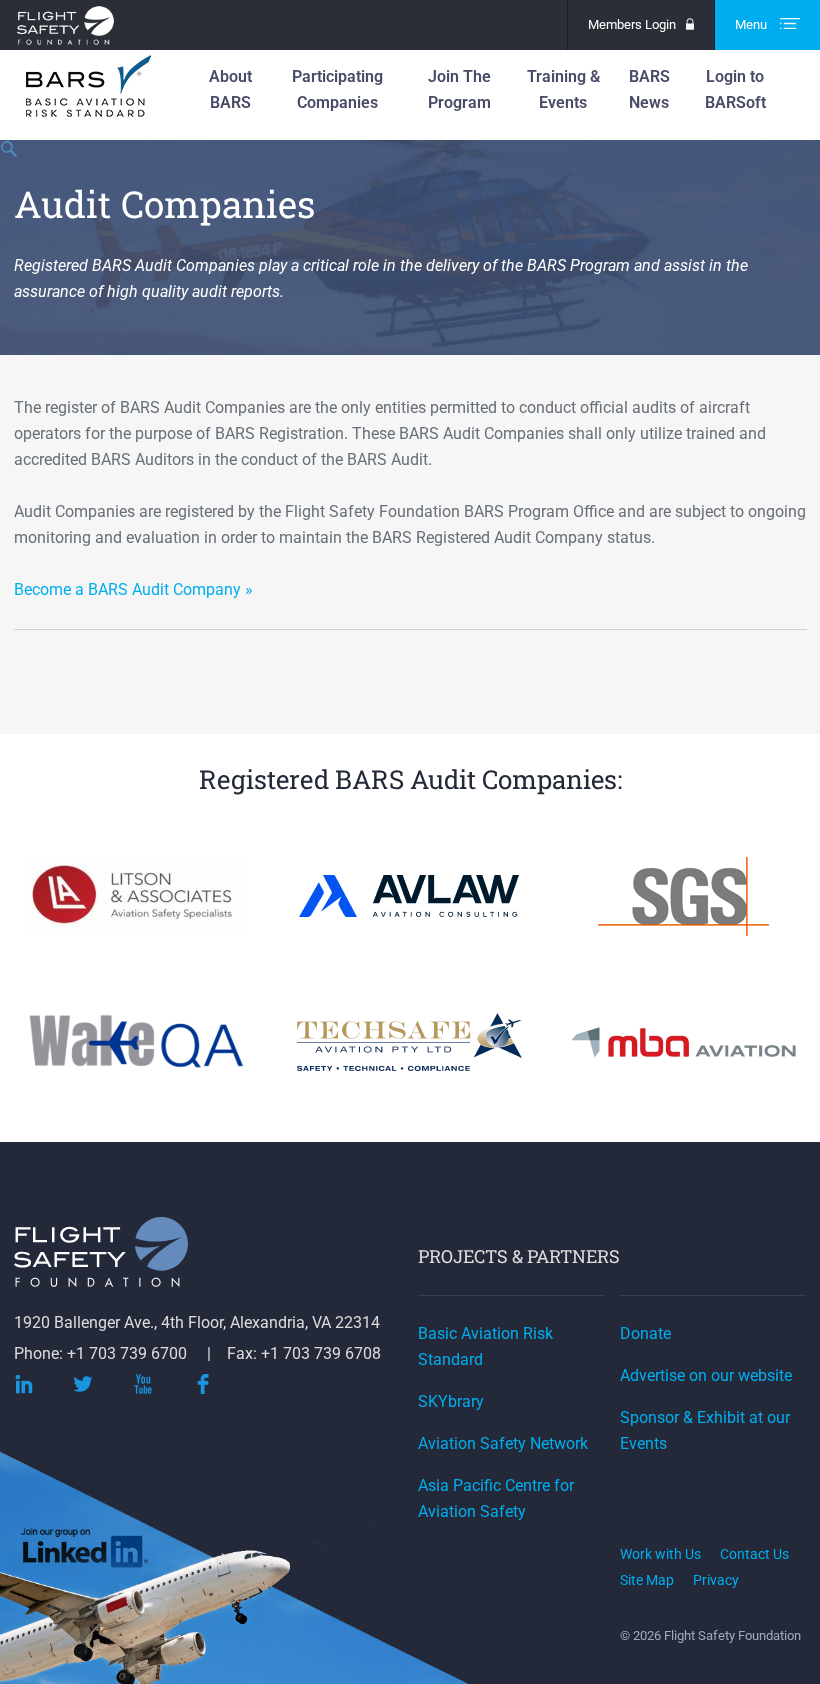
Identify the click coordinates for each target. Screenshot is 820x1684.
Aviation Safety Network (503, 1443)
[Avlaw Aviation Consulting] (409, 903)
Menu (752, 24)
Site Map (647, 1580)
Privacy (716, 1580)
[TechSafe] (409, 1068)
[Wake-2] (136, 1068)
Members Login (632, 24)
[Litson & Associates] (136, 922)
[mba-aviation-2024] (683, 1068)
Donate (645, 1333)
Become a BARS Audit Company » (133, 589)
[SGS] (683, 922)
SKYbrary (451, 1401)
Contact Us (754, 1554)
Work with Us (660, 1554)
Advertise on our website (706, 1375)
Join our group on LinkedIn (86, 1552)
